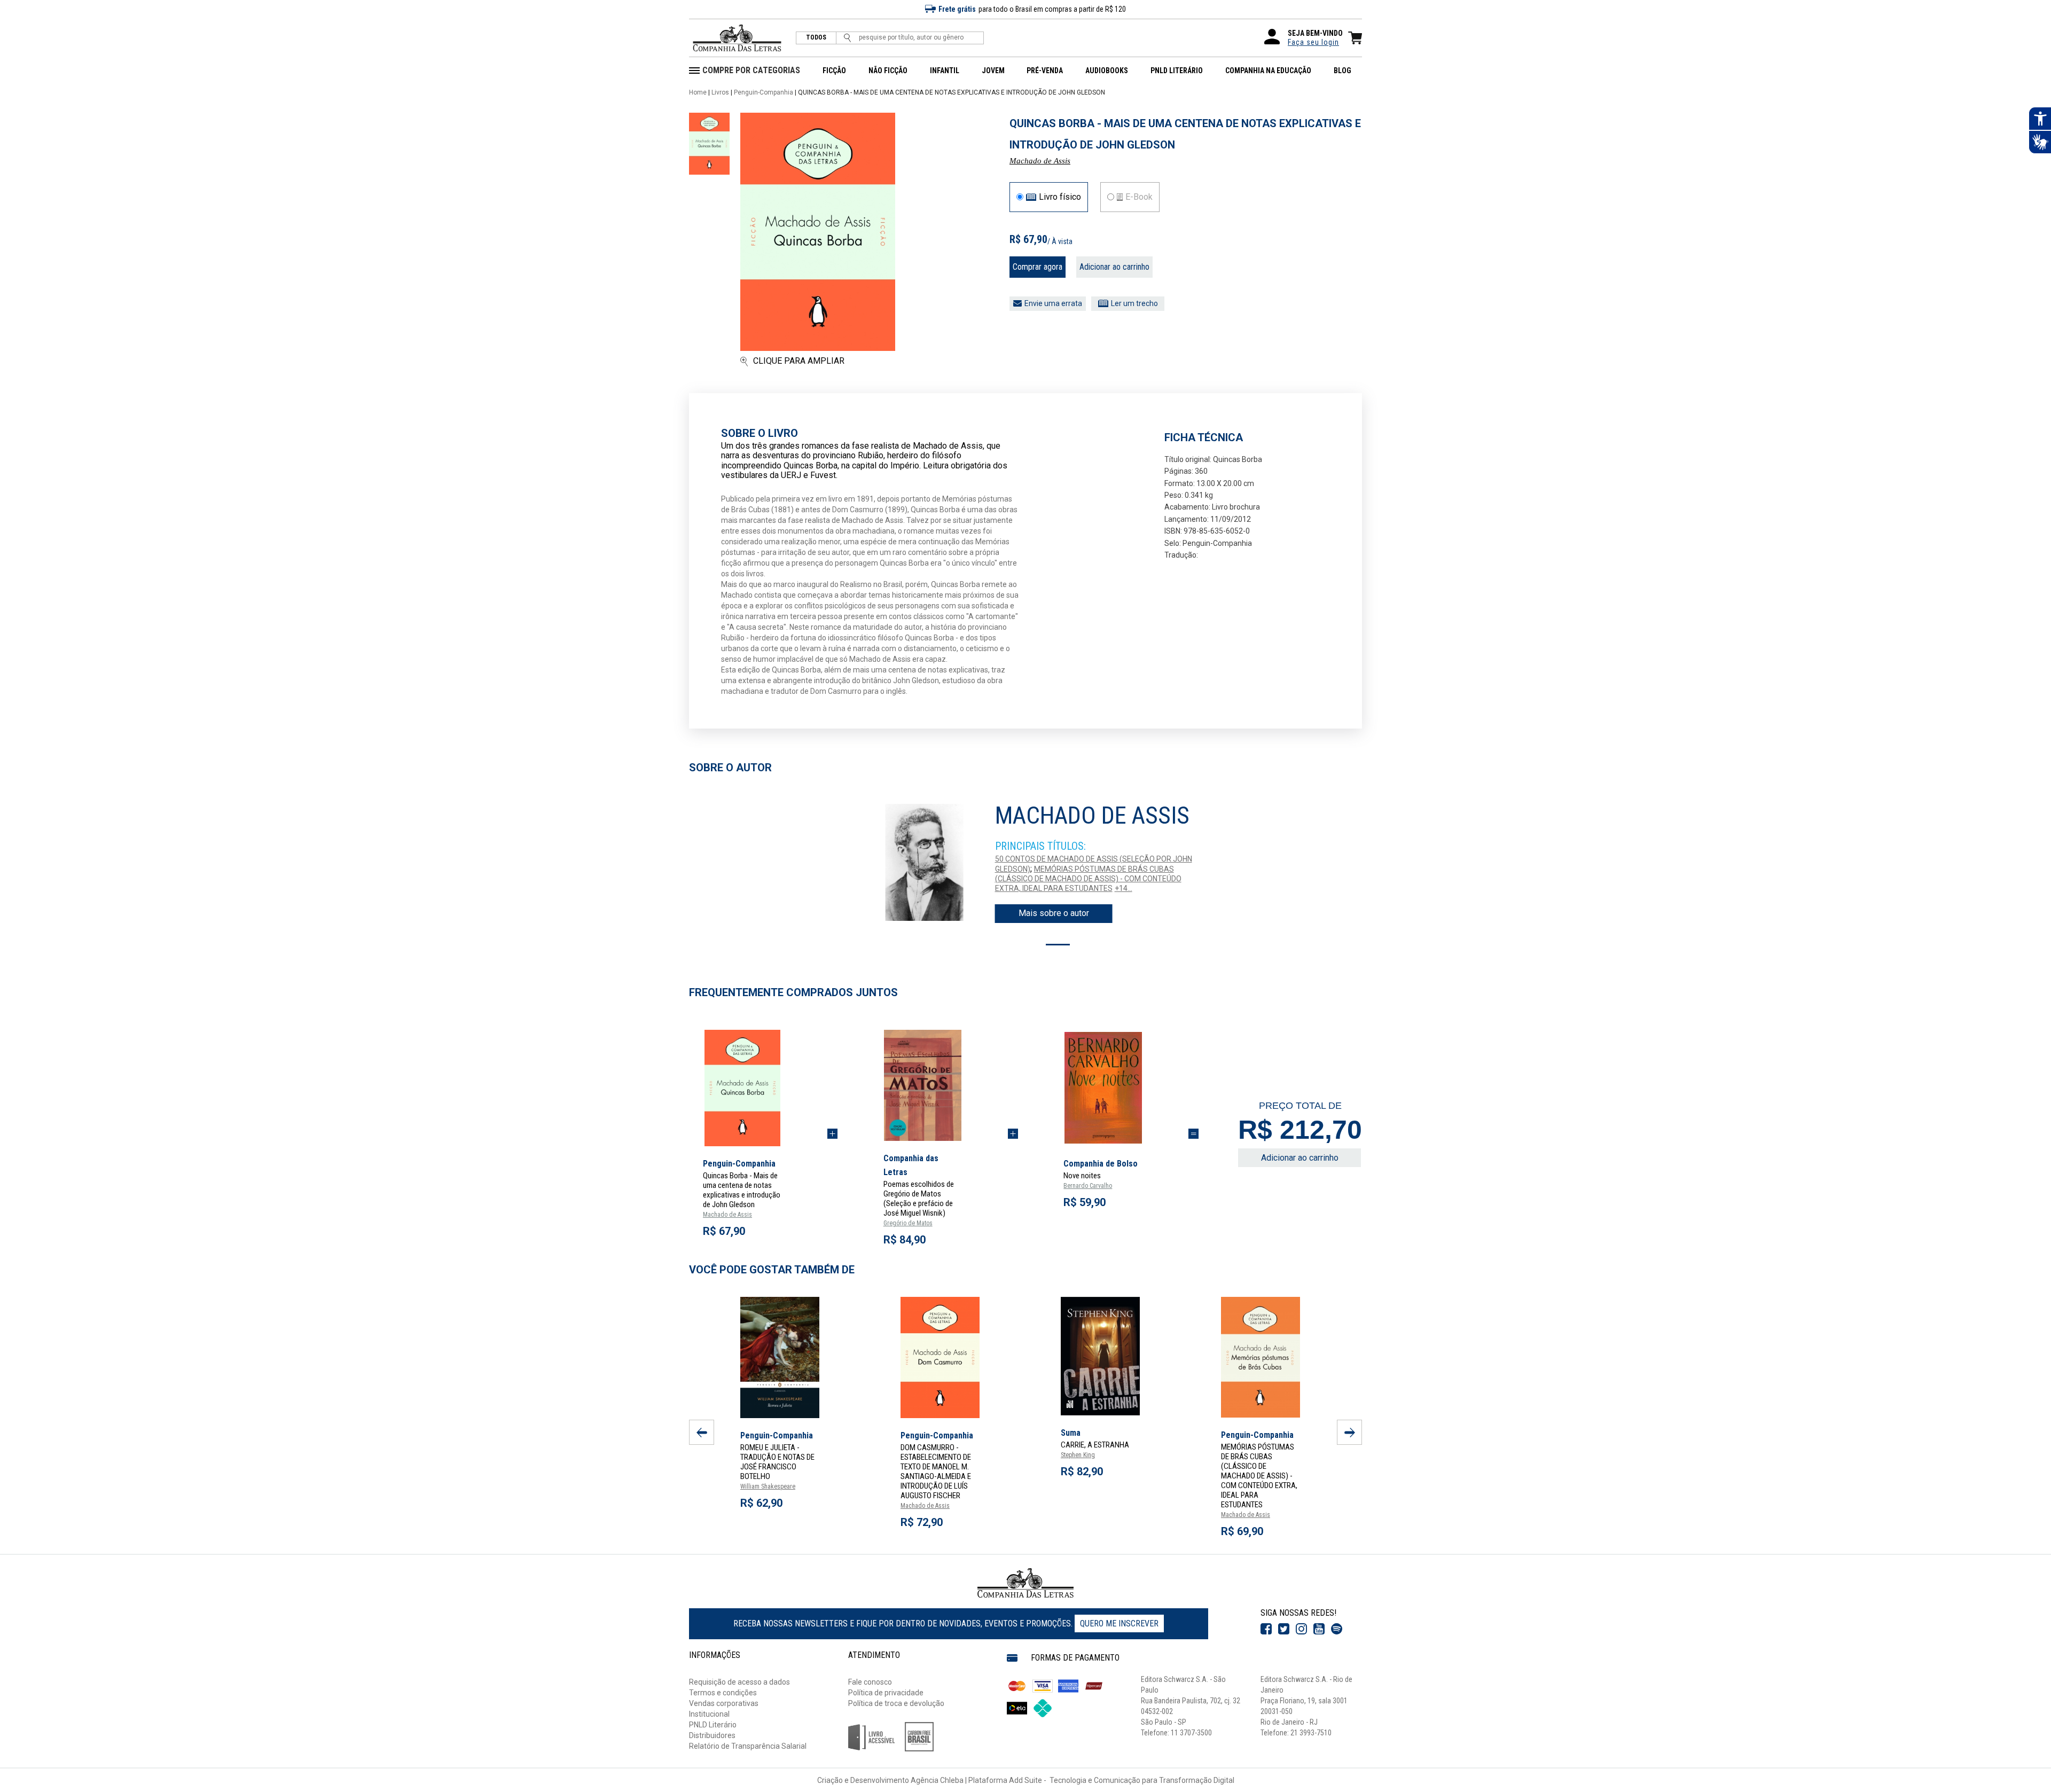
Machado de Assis (1040, 161)
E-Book (1139, 197)
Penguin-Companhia (764, 92)
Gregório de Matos (908, 1223)
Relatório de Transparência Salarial (748, 1746)
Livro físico (1060, 197)
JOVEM (993, 71)
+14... (1124, 888)
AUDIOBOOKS (1107, 71)
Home (698, 92)
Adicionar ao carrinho (1114, 267)
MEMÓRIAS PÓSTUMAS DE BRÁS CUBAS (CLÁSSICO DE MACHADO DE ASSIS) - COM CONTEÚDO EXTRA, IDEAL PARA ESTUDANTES (1088, 879)
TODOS (816, 38)
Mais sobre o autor (1054, 913)
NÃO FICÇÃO (888, 71)
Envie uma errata (1053, 303)
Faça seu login (1313, 42)
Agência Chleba (937, 1780)
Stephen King (1078, 1455)
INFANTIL (945, 71)
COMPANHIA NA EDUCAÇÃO (1268, 71)
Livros (720, 92)
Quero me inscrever (1119, 1623)
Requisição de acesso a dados (739, 1682)
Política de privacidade (886, 1693)
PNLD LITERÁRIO (1177, 71)
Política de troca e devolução (896, 1703)
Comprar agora (1038, 267)
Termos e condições (723, 1693)
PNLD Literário (713, 1725)
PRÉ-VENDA (1045, 71)
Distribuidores (712, 1735)
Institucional (709, 1714)
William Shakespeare (768, 1486)
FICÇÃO (834, 71)
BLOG (1342, 71)
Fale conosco (870, 1682)
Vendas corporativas (724, 1703)
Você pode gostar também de (772, 1270)
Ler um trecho (1134, 303)
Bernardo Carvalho (1088, 1186)
